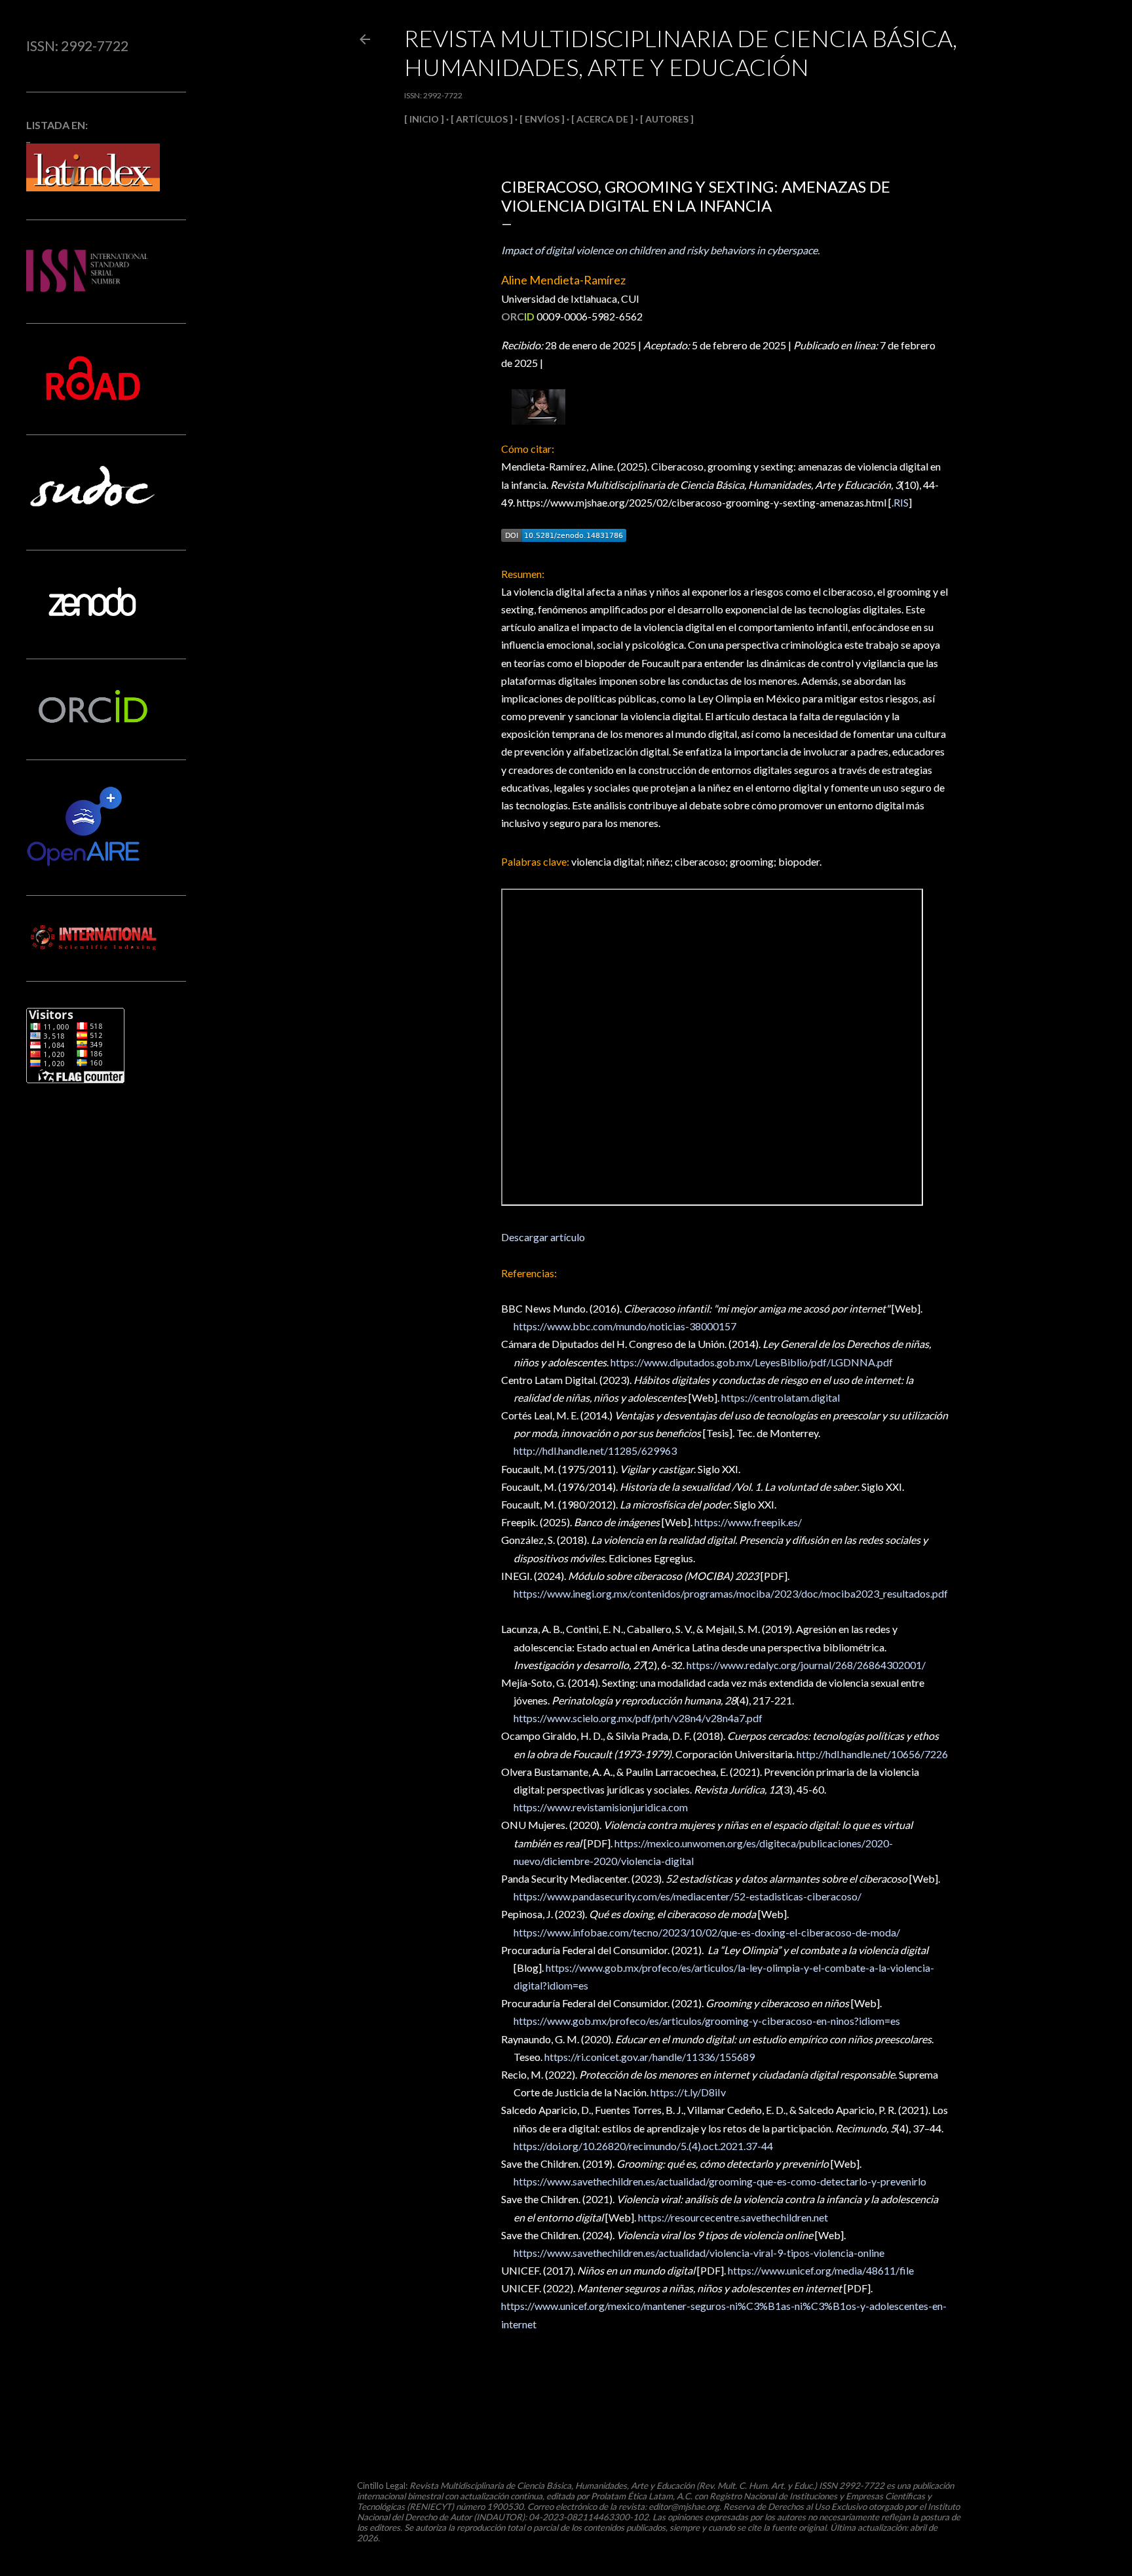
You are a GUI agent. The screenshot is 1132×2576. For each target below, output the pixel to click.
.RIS (900, 502)
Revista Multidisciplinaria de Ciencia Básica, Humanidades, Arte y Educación (681, 52)
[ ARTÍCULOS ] (482, 119)
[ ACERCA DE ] (602, 119)
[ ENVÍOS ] (542, 119)
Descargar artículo (543, 1237)
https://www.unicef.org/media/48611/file (821, 2270)
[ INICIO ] (424, 119)
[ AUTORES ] (667, 119)
